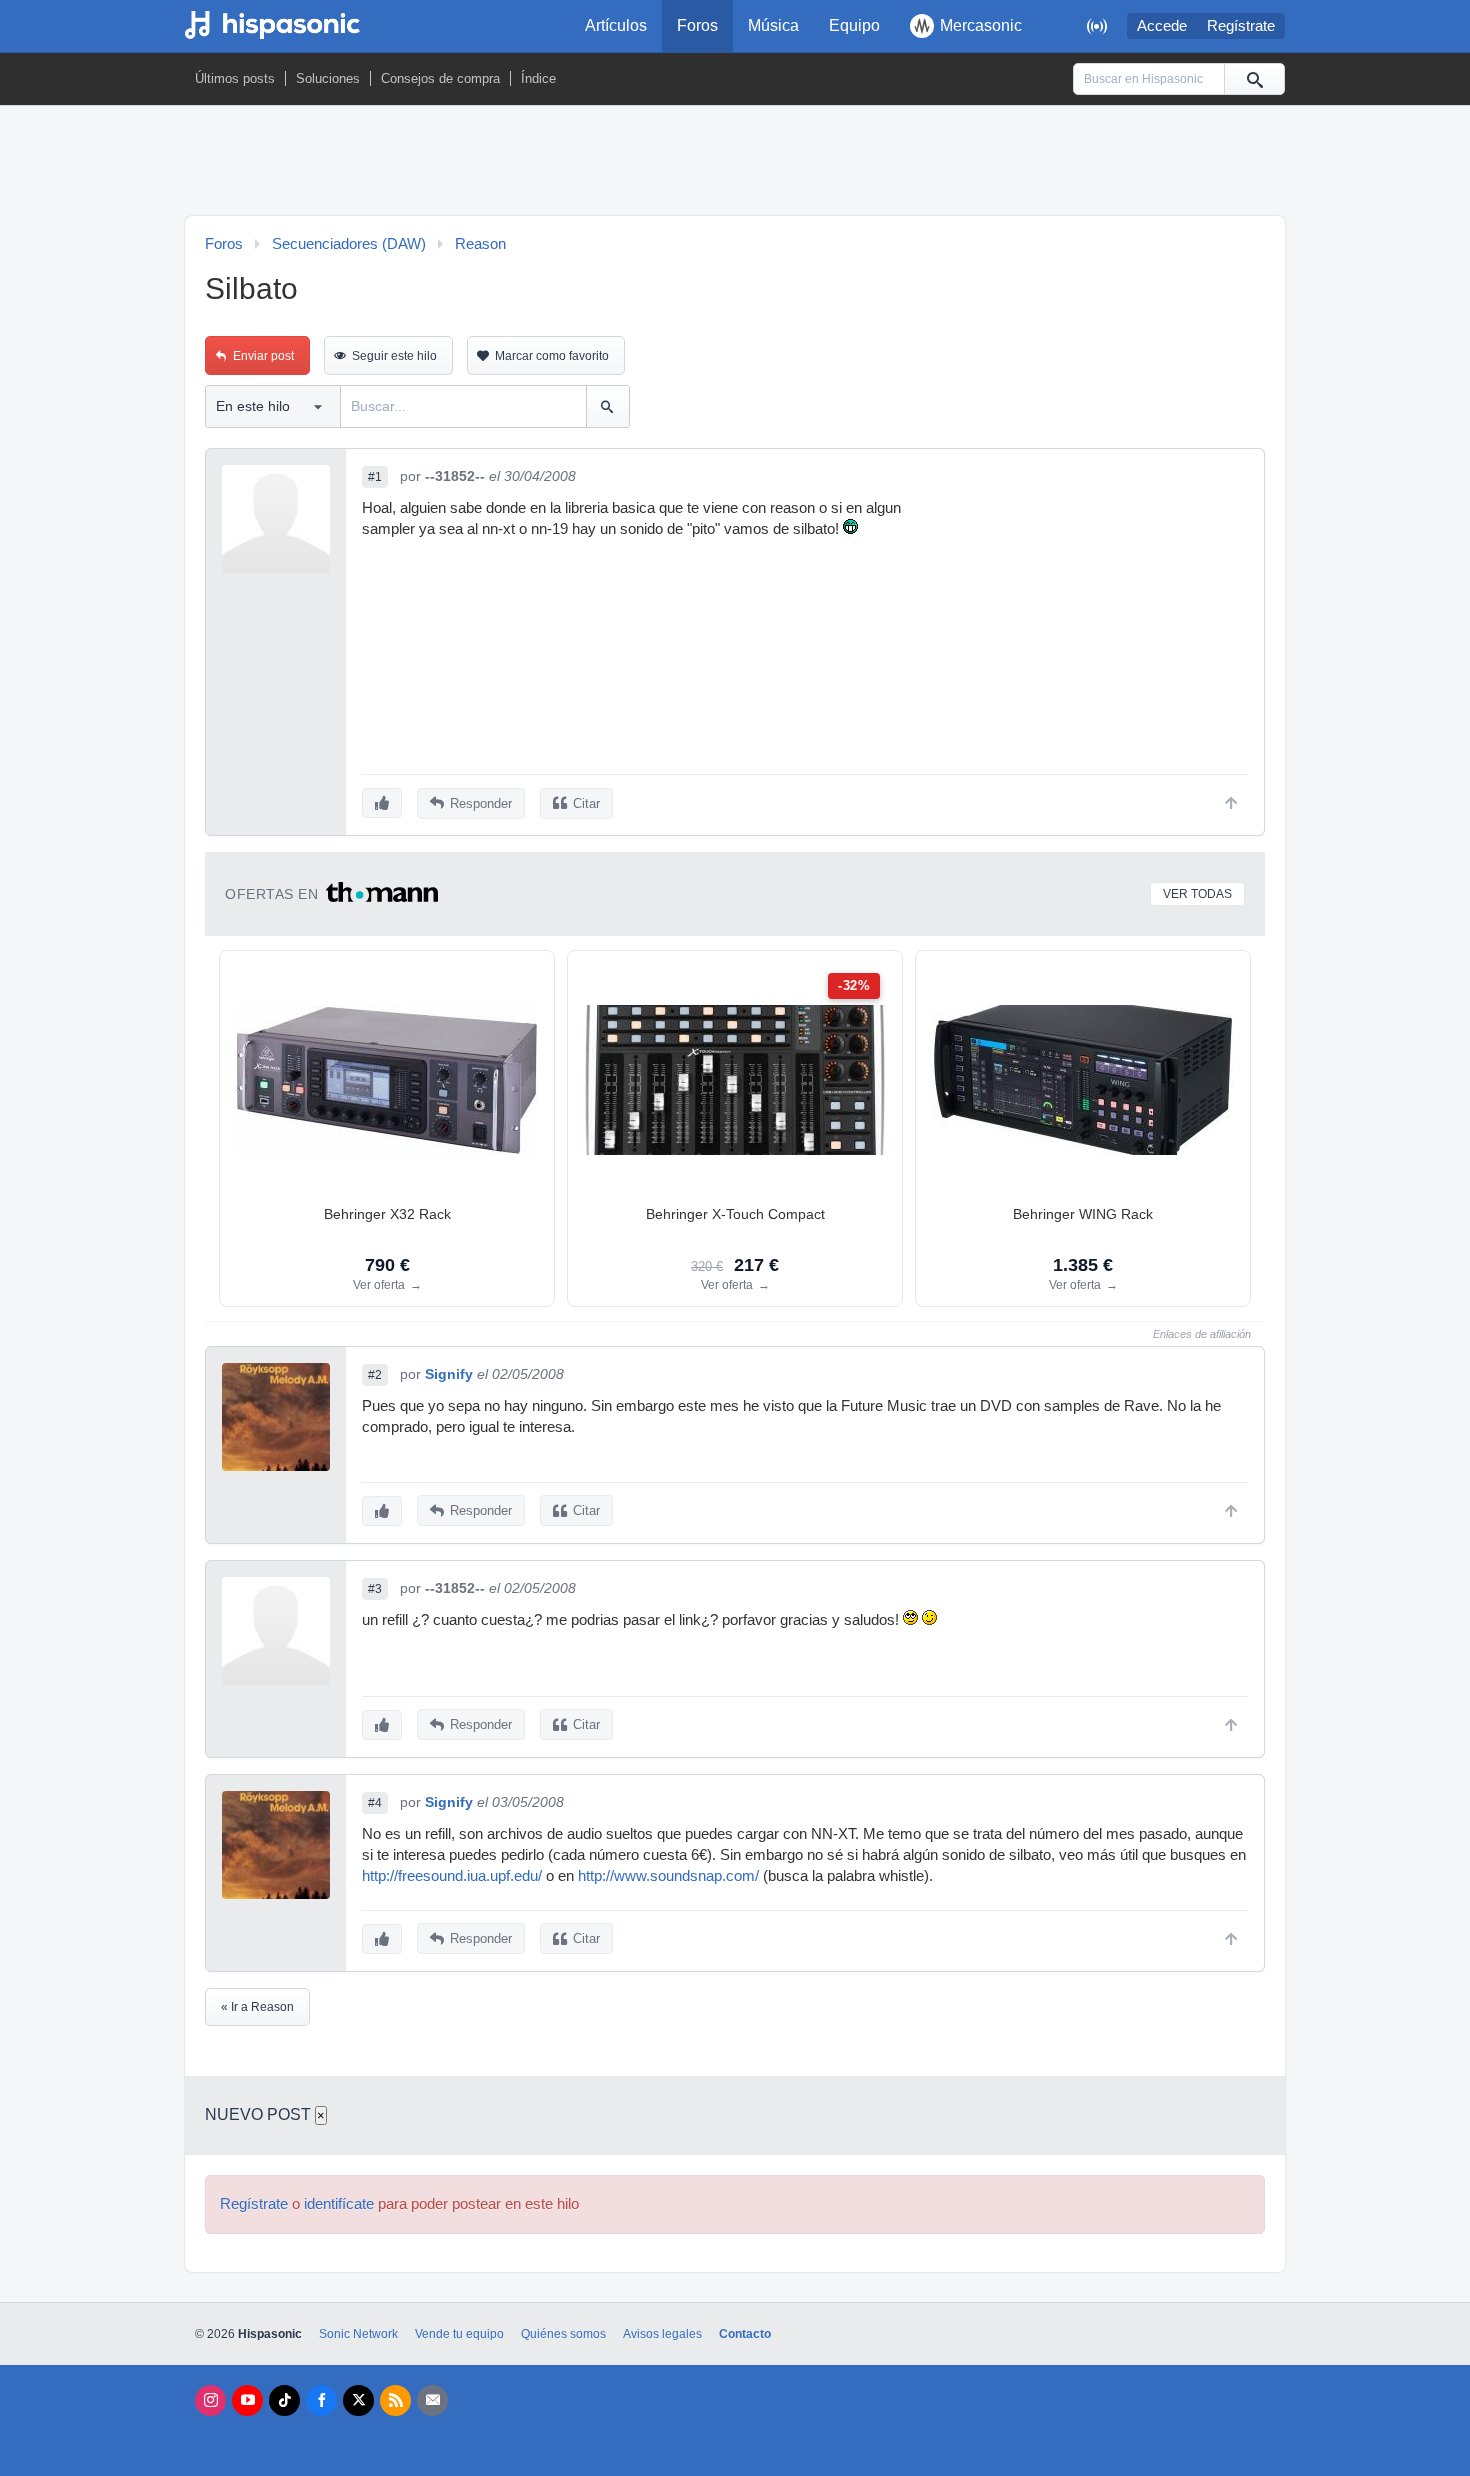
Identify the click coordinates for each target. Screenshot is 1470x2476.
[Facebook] (321, 2400)
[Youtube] (247, 2400)
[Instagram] (210, 2400)
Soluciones (328, 78)
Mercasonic (981, 25)
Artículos (616, 25)
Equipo (854, 25)
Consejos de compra (440, 78)
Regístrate (1241, 26)
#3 (375, 1589)
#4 (375, 1803)
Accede (1162, 26)
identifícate (339, 2204)
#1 (375, 477)
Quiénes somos (563, 2334)
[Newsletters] (432, 2400)
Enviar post (263, 356)
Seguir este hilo (394, 356)
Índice (538, 78)
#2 (375, 1375)
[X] (358, 2400)
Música (773, 25)
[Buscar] (1254, 79)
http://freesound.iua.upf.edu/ (452, 1876)
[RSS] (395, 2400)
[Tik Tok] (284, 2400)
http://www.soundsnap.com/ (668, 1876)
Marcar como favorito (552, 356)
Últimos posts (235, 78)
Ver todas (1197, 894)
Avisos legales (662, 2334)
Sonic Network (358, 2334)
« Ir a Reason (257, 2007)
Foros (697, 25)
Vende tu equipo (459, 2334)
